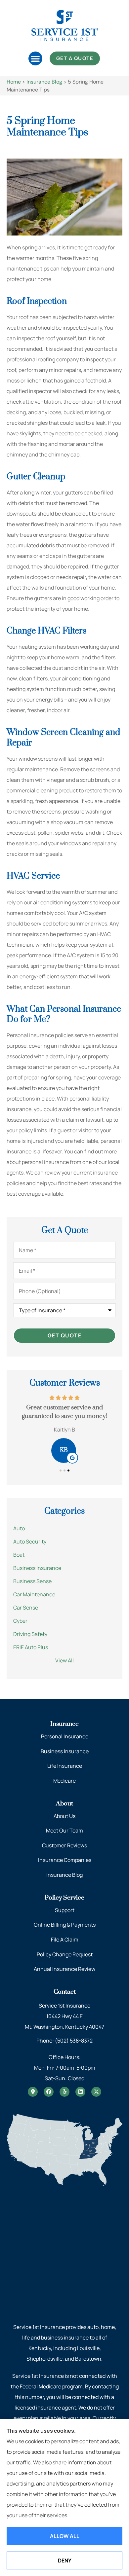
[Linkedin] (80, 2092)
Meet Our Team (64, 1831)
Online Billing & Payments (65, 1925)
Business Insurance (65, 1751)
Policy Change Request (65, 1954)
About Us (64, 1816)
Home (14, 82)
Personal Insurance (65, 1736)
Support (65, 1910)
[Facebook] (49, 2092)
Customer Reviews (64, 1845)
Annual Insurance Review (64, 1969)
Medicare (64, 1781)
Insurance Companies (65, 1860)
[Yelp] (64, 2092)
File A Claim (65, 1940)
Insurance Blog (44, 82)
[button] (35, 58)
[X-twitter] (96, 2092)
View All (64, 1660)
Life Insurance (65, 1766)
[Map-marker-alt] (33, 2092)
